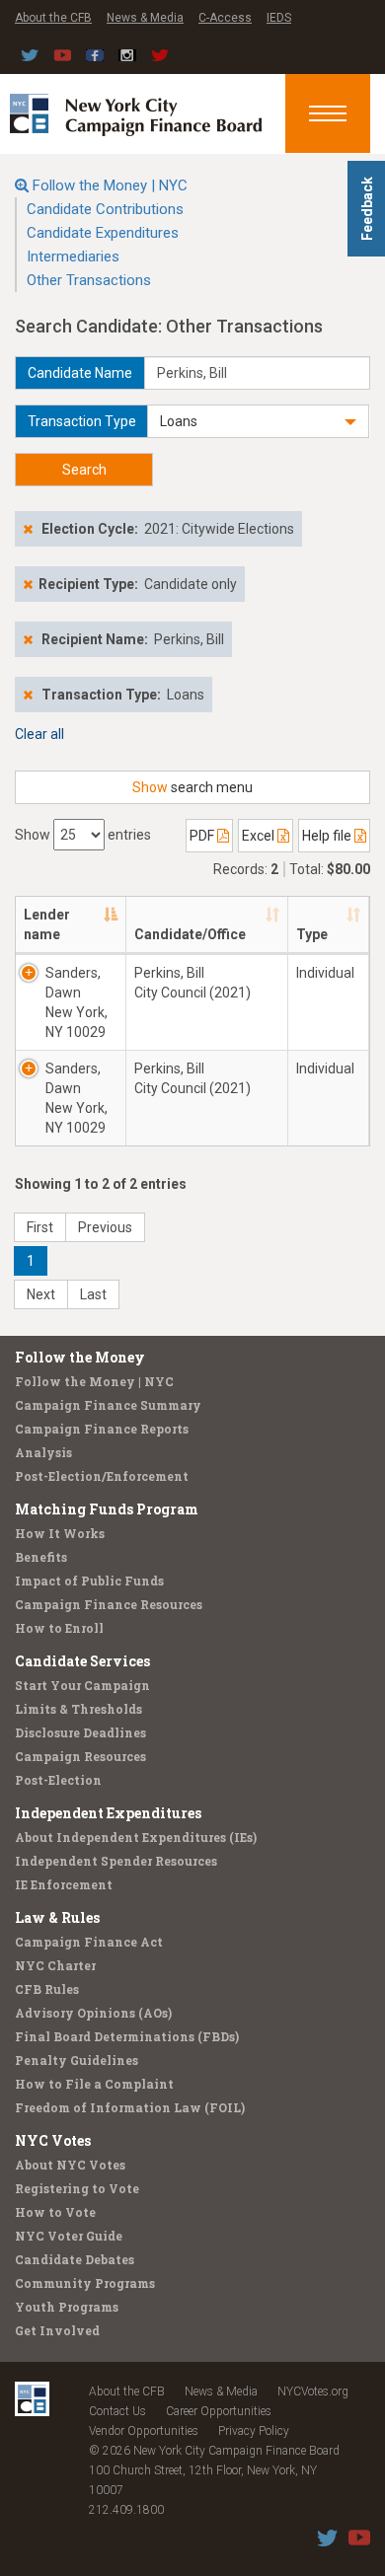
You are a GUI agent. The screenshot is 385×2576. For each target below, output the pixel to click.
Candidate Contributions (105, 209)
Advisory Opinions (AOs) (93, 2013)
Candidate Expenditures (103, 233)
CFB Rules (47, 1989)
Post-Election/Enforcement (102, 1476)
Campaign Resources (80, 1756)
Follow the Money (80, 1357)
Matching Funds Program (107, 1509)
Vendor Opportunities (144, 2431)
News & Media (145, 18)
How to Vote (55, 2212)
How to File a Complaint (94, 2084)
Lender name (47, 924)
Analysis (43, 1452)
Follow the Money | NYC (110, 185)
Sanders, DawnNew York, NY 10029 (77, 1002)
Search (84, 470)
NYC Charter (55, 1965)
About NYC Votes (70, 2165)
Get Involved (57, 2330)
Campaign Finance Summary (108, 1405)
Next (41, 1294)
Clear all (39, 734)
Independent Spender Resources (116, 1861)
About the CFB (53, 18)
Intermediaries (73, 257)
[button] (258, 421)
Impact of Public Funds (89, 1581)
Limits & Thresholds (78, 1709)
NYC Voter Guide (69, 2236)
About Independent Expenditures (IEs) (136, 1837)
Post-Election (58, 1780)
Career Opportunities (219, 2411)
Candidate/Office (190, 934)
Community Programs (85, 2283)
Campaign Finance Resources (109, 1604)
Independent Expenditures (108, 1813)
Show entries (83, 835)
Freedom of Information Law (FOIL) (130, 2107)
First (40, 1227)
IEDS (279, 18)
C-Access (225, 18)
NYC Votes (53, 2140)
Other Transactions (89, 280)
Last (93, 1294)
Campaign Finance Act (89, 1942)
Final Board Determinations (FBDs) (127, 2036)
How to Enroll (59, 1628)
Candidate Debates (75, 2259)
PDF (203, 836)
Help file (328, 836)
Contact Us (117, 2411)
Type (312, 934)
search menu (192, 787)
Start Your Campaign (82, 1685)
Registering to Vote (77, 2188)
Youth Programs (67, 2307)
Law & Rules (57, 1917)
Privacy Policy (254, 2431)
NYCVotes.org (313, 2392)
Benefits (41, 1557)
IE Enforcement (64, 1884)
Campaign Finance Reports (102, 1429)
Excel (260, 836)
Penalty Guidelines (77, 2060)
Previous (105, 1227)
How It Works (60, 1533)
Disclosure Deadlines (80, 1732)
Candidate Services (82, 1661)
